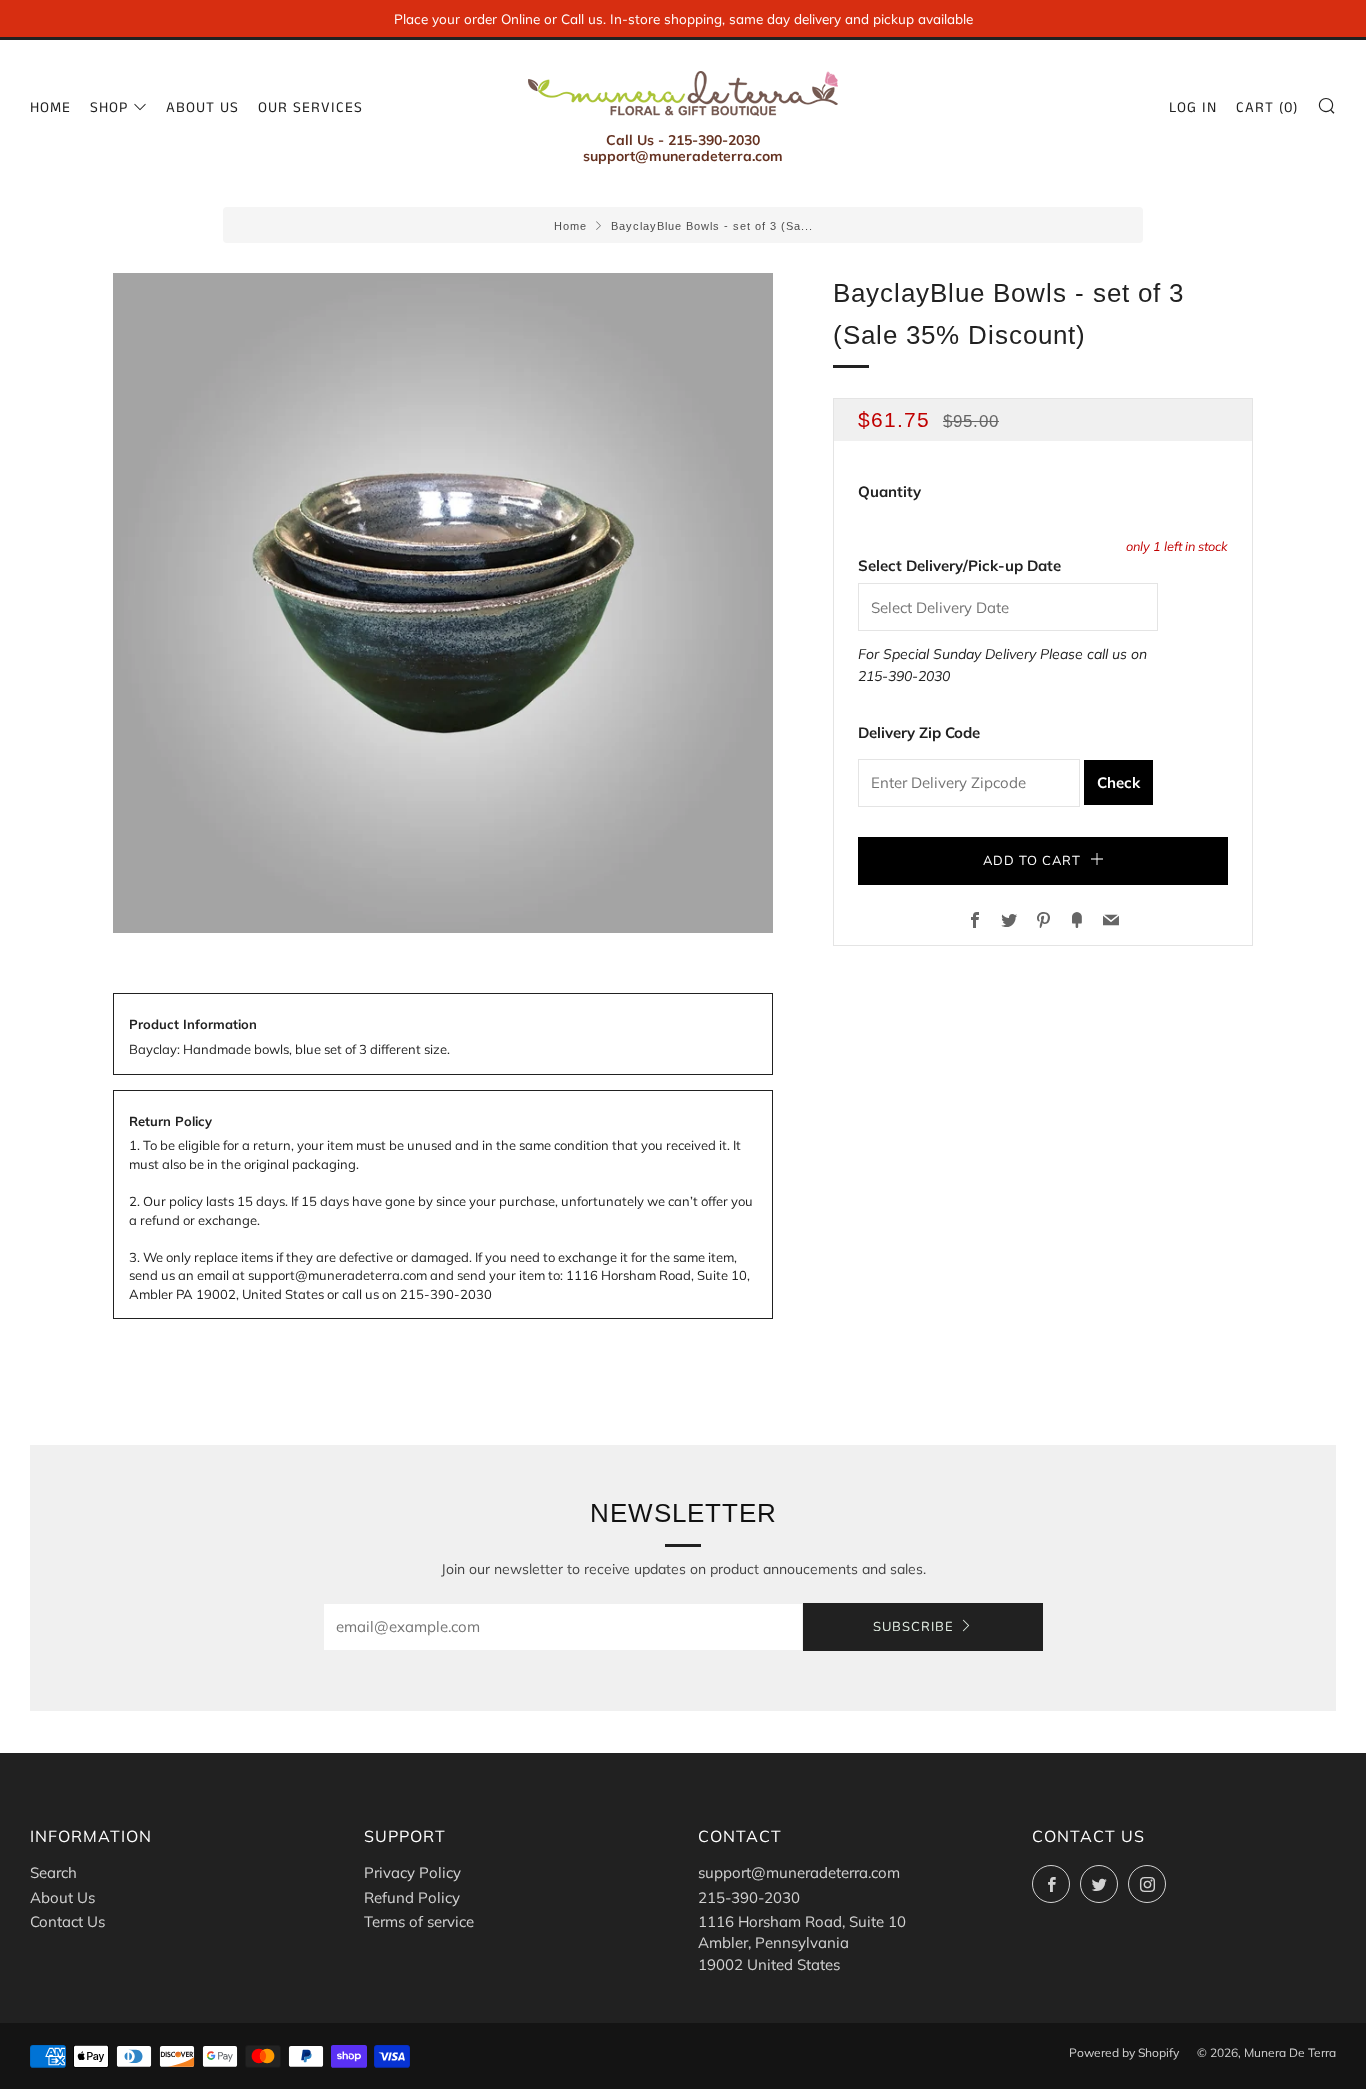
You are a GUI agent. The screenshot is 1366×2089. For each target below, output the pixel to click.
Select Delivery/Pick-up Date (959, 565)
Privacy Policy (412, 1872)
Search (53, 1872)
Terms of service (419, 1921)
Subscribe (913, 1627)
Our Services (310, 107)
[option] (443, 603)
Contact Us (67, 1921)
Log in (1193, 107)
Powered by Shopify (1124, 2052)
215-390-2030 (904, 676)
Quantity (889, 491)
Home (50, 107)
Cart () (1267, 107)
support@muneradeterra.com (799, 1872)
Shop (109, 107)
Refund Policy (412, 1897)
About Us (202, 107)
